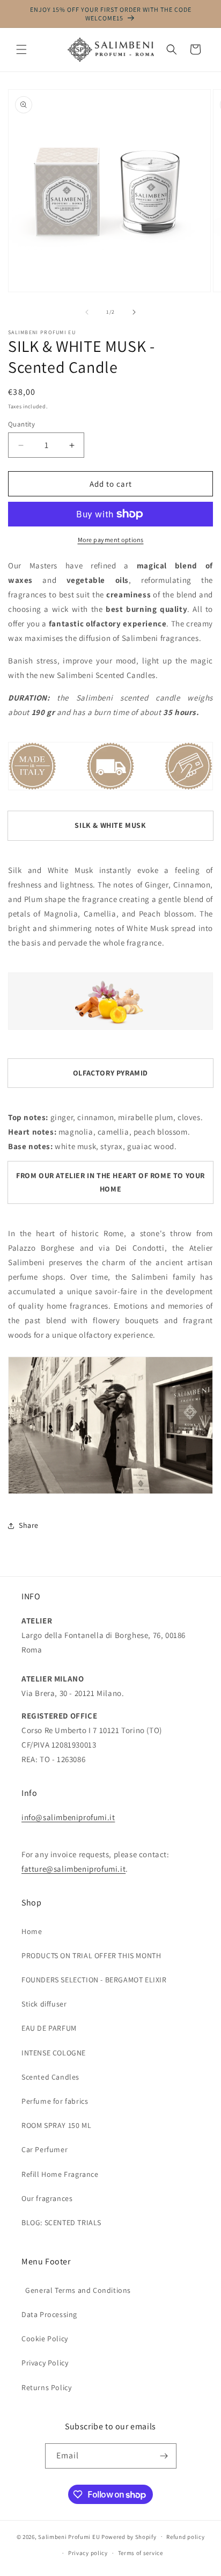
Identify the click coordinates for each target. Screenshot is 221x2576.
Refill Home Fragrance (60, 2174)
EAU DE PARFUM (49, 2028)
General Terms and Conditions (76, 2290)
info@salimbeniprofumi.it (68, 1817)
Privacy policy (88, 2553)
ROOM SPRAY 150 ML (56, 2125)
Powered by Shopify (129, 2536)
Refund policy (185, 2537)
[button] (21, 49)
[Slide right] (134, 312)
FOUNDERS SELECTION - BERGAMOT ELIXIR (94, 1980)
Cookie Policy (45, 2339)
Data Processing (49, 2314)
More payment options (111, 540)
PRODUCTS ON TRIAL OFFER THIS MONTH (91, 1956)
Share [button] (29, 1525)
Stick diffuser (44, 2004)
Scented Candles (50, 2077)
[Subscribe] (164, 2456)
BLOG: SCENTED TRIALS (61, 2223)
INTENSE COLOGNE (54, 2053)
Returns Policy (46, 2387)
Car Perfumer (45, 2149)
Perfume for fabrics (55, 2101)
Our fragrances (47, 2198)
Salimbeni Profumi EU (69, 2536)
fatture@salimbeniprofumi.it (73, 1869)
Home (32, 1931)
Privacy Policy (45, 2363)
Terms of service (141, 2553)
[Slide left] (87, 312)
